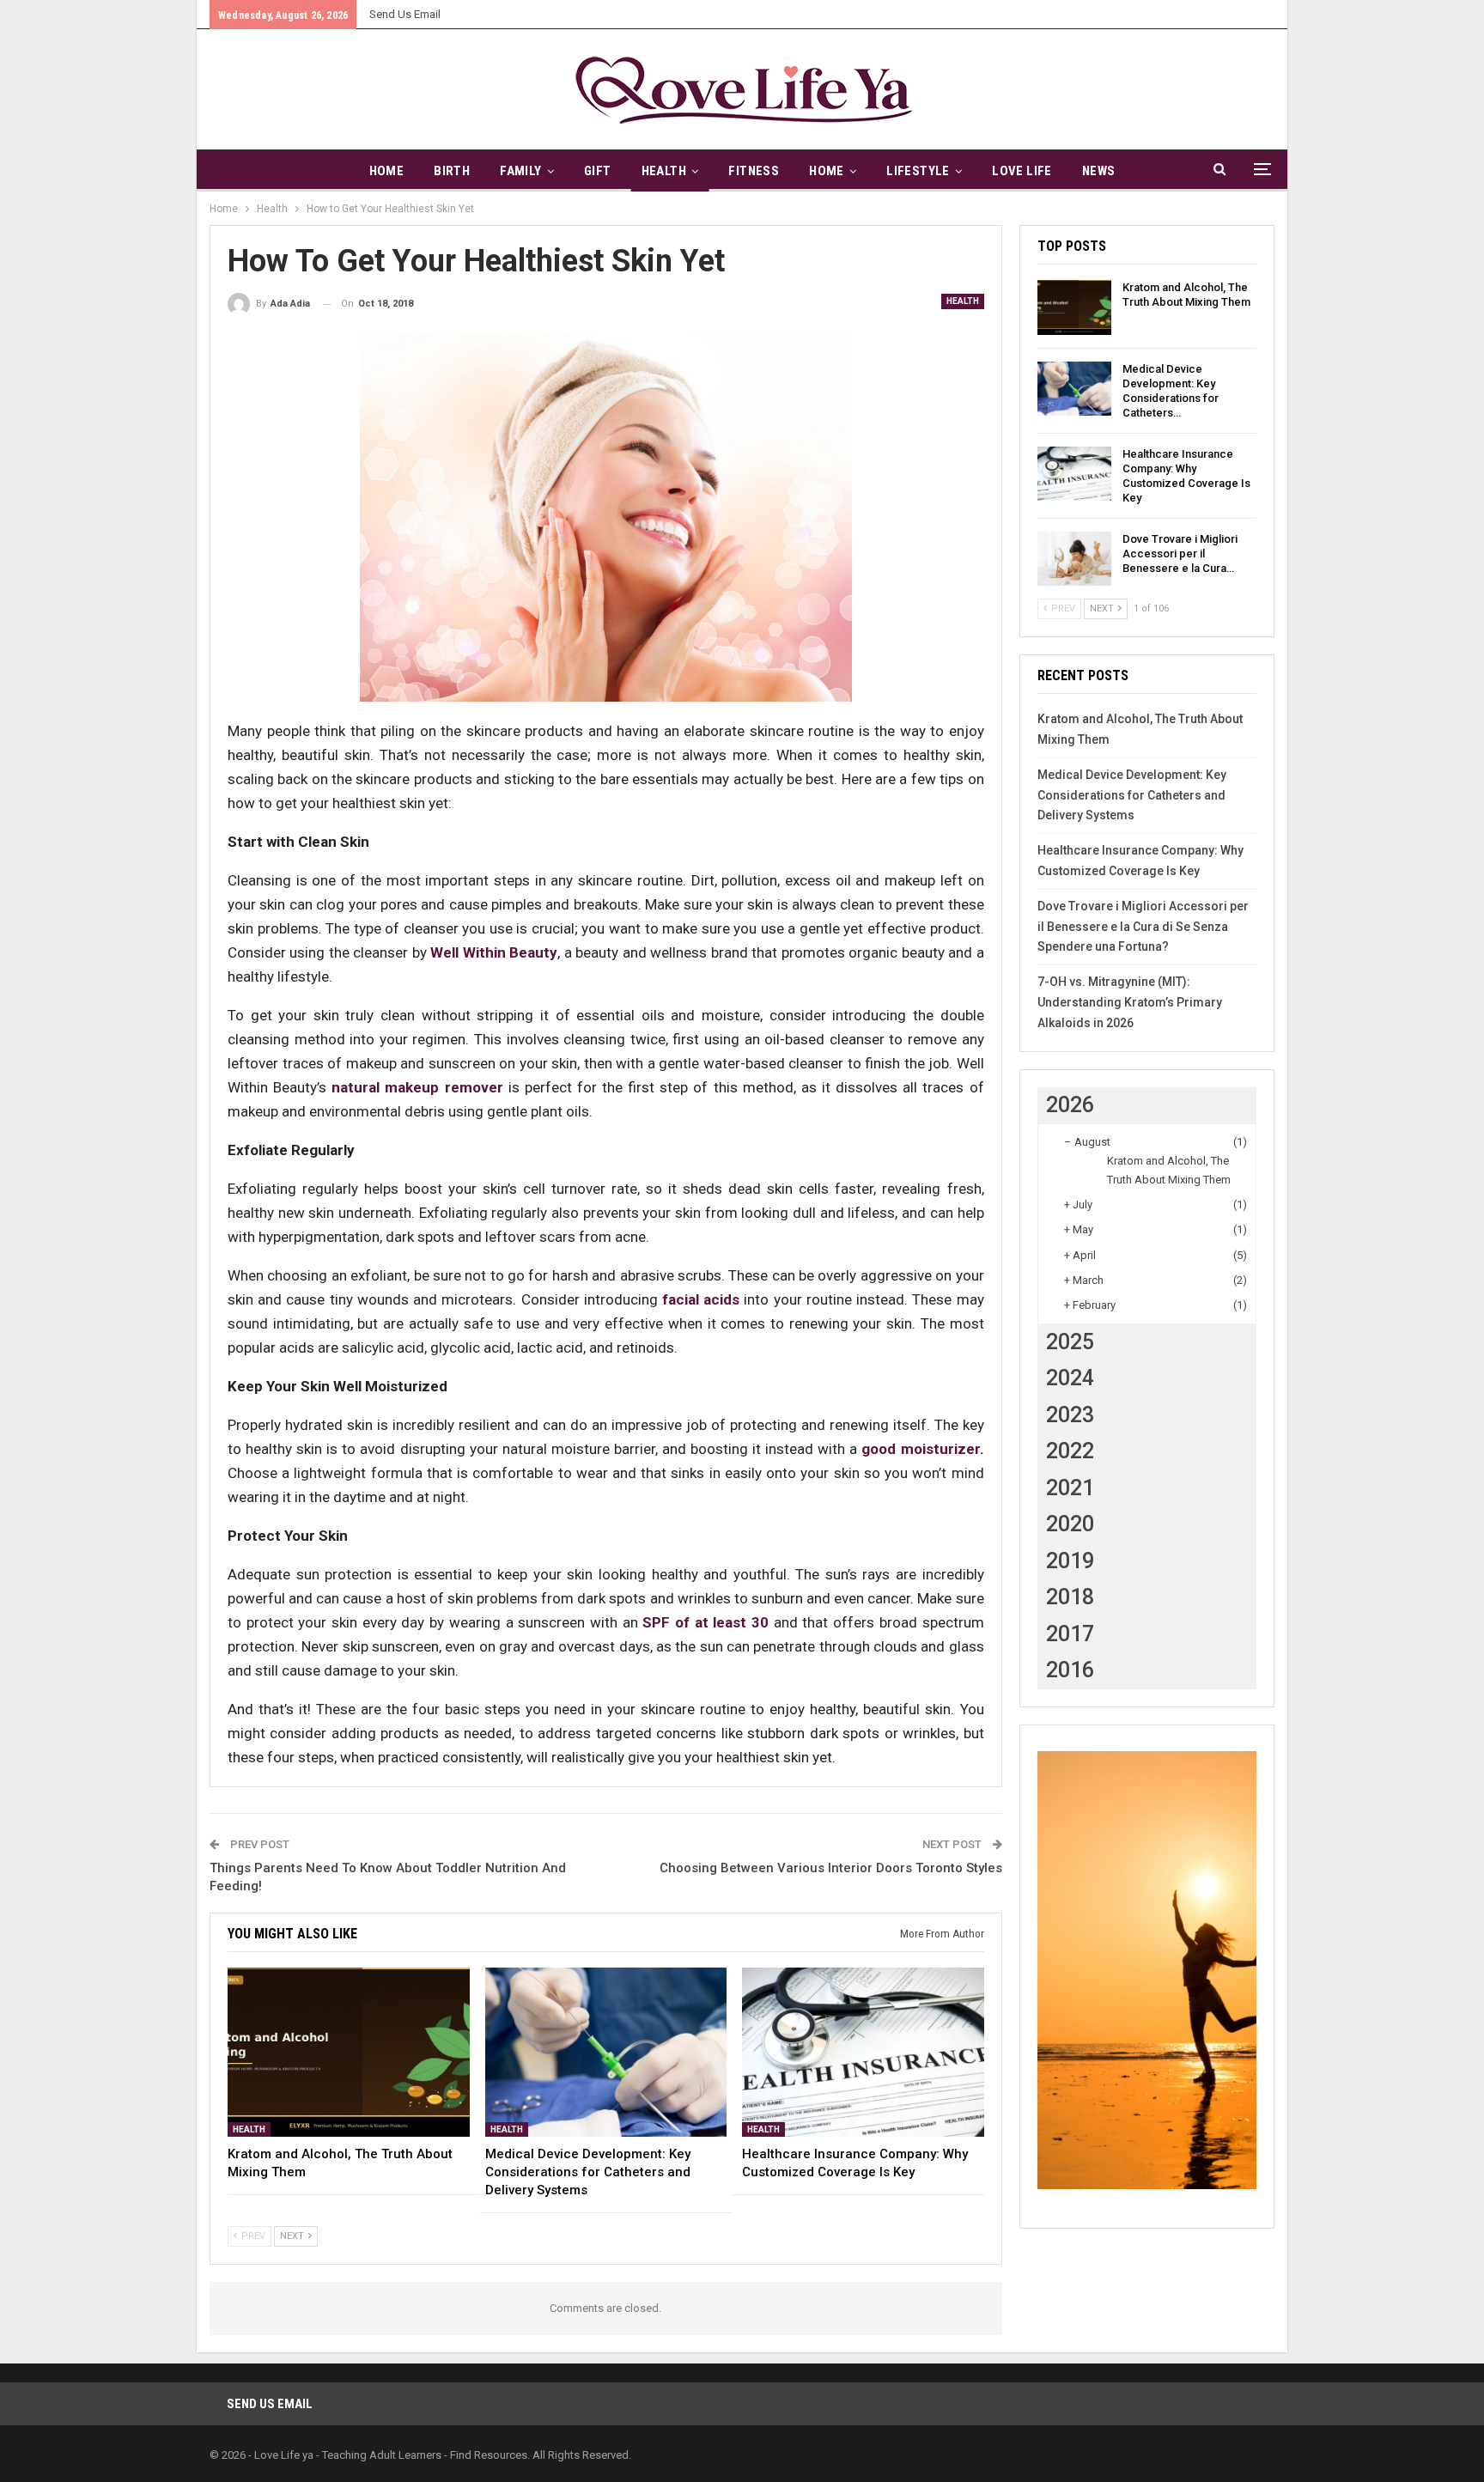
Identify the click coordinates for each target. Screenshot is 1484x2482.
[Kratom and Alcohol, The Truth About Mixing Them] (349, 2052)
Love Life (1022, 171)
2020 (1070, 1524)
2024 (1070, 1378)
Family (520, 171)
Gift (598, 171)
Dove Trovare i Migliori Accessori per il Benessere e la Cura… (1180, 554)
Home (387, 171)
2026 (1070, 1105)
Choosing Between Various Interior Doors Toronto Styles (831, 1868)
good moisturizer (920, 1449)
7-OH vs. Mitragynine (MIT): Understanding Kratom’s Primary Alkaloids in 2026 (1130, 1002)
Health (664, 171)
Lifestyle (918, 171)
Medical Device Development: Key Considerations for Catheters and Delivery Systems (1132, 795)
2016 (1070, 1670)
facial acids (701, 1299)
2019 (1070, 1561)
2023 (1070, 1415)
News (1099, 171)
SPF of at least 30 (706, 1622)
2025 (1070, 1342)
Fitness (754, 171)
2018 (1070, 1597)
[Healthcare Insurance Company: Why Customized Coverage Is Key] (863, 2052)
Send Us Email (405, 14)
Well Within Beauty (494, 952)
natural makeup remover (417, 1087)
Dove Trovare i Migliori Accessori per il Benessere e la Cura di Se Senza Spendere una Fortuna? (1143, 927)
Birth (452, 171)
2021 (1070, 1488)
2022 (1070, 1451)
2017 (1070, 1634)
